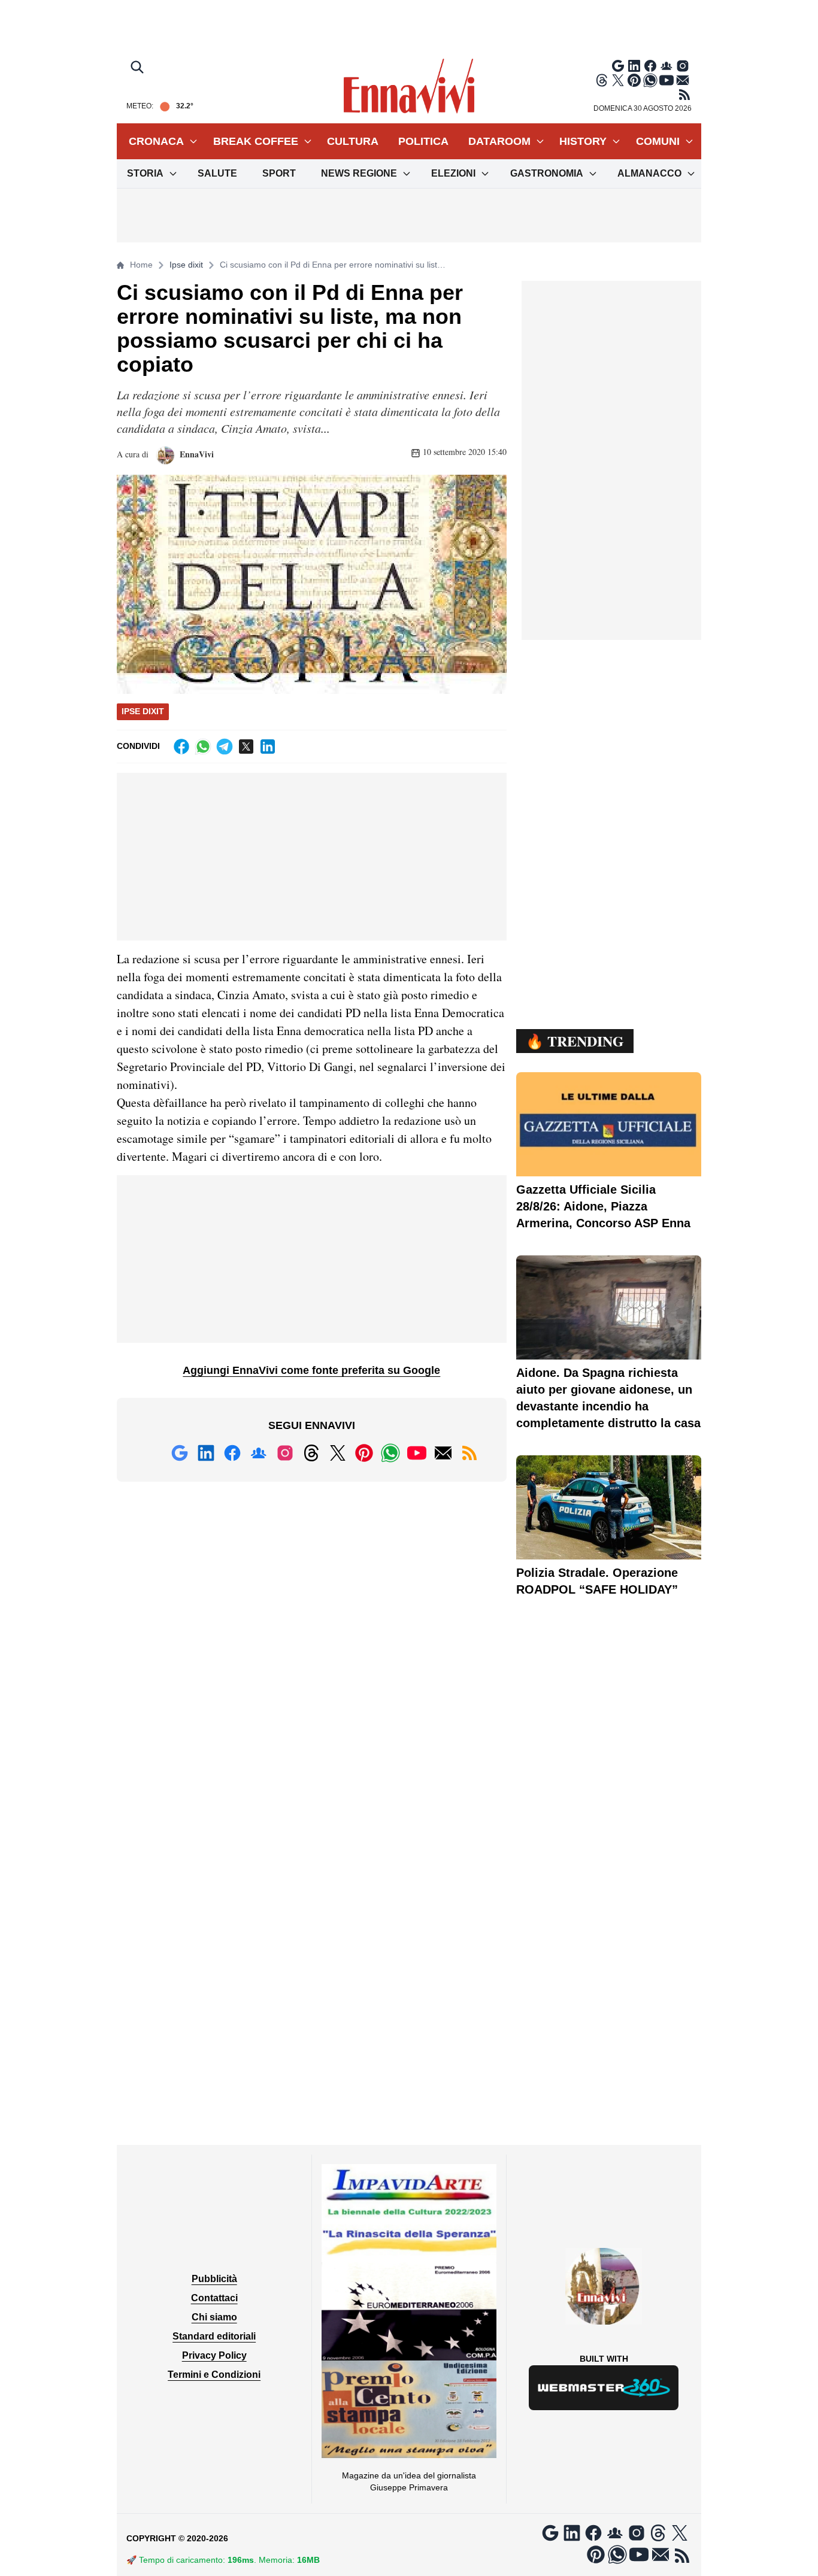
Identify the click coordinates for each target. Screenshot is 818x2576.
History (583, 141)
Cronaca (156, 141)
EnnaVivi (196, 454)
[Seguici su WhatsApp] (650, 80)
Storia (145, 173)
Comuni (658, 141)
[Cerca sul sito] (138, 68)
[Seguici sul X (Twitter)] (618, 80)
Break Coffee (256, 141)
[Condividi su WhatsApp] (203, 747)
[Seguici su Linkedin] (634, 66)
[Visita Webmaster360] (604, 2388)
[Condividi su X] (246, 747)
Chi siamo (214, 2317)
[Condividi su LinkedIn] (268, 747)
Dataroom (499, 141)
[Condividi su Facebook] (181, 747)
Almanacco (649, 173)
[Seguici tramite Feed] (684, 95)
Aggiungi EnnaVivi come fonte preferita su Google (311, 1370)
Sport (279, 173)
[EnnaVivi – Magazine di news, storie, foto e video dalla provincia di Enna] (409, 86)
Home (141, 265)
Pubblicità (214, 2279)
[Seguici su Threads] (602, 80)
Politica (423, 141)
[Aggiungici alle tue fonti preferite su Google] (618, 66)
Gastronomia (547, 173)
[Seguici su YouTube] (666, 80)
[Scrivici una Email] (683, 80)
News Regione (359, 173)
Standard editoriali (214, 2336)
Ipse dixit (186, 265)
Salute (217, 173)
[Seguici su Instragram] (683, 66)
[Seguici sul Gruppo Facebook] (666, 66)
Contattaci (214, 2298)
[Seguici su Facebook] (650, 66)
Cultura (353, 141)
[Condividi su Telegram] (225, 747)
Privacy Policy (214, 2355)
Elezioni (453, 173)
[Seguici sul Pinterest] (634, 80)
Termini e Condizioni (214, 2375)
